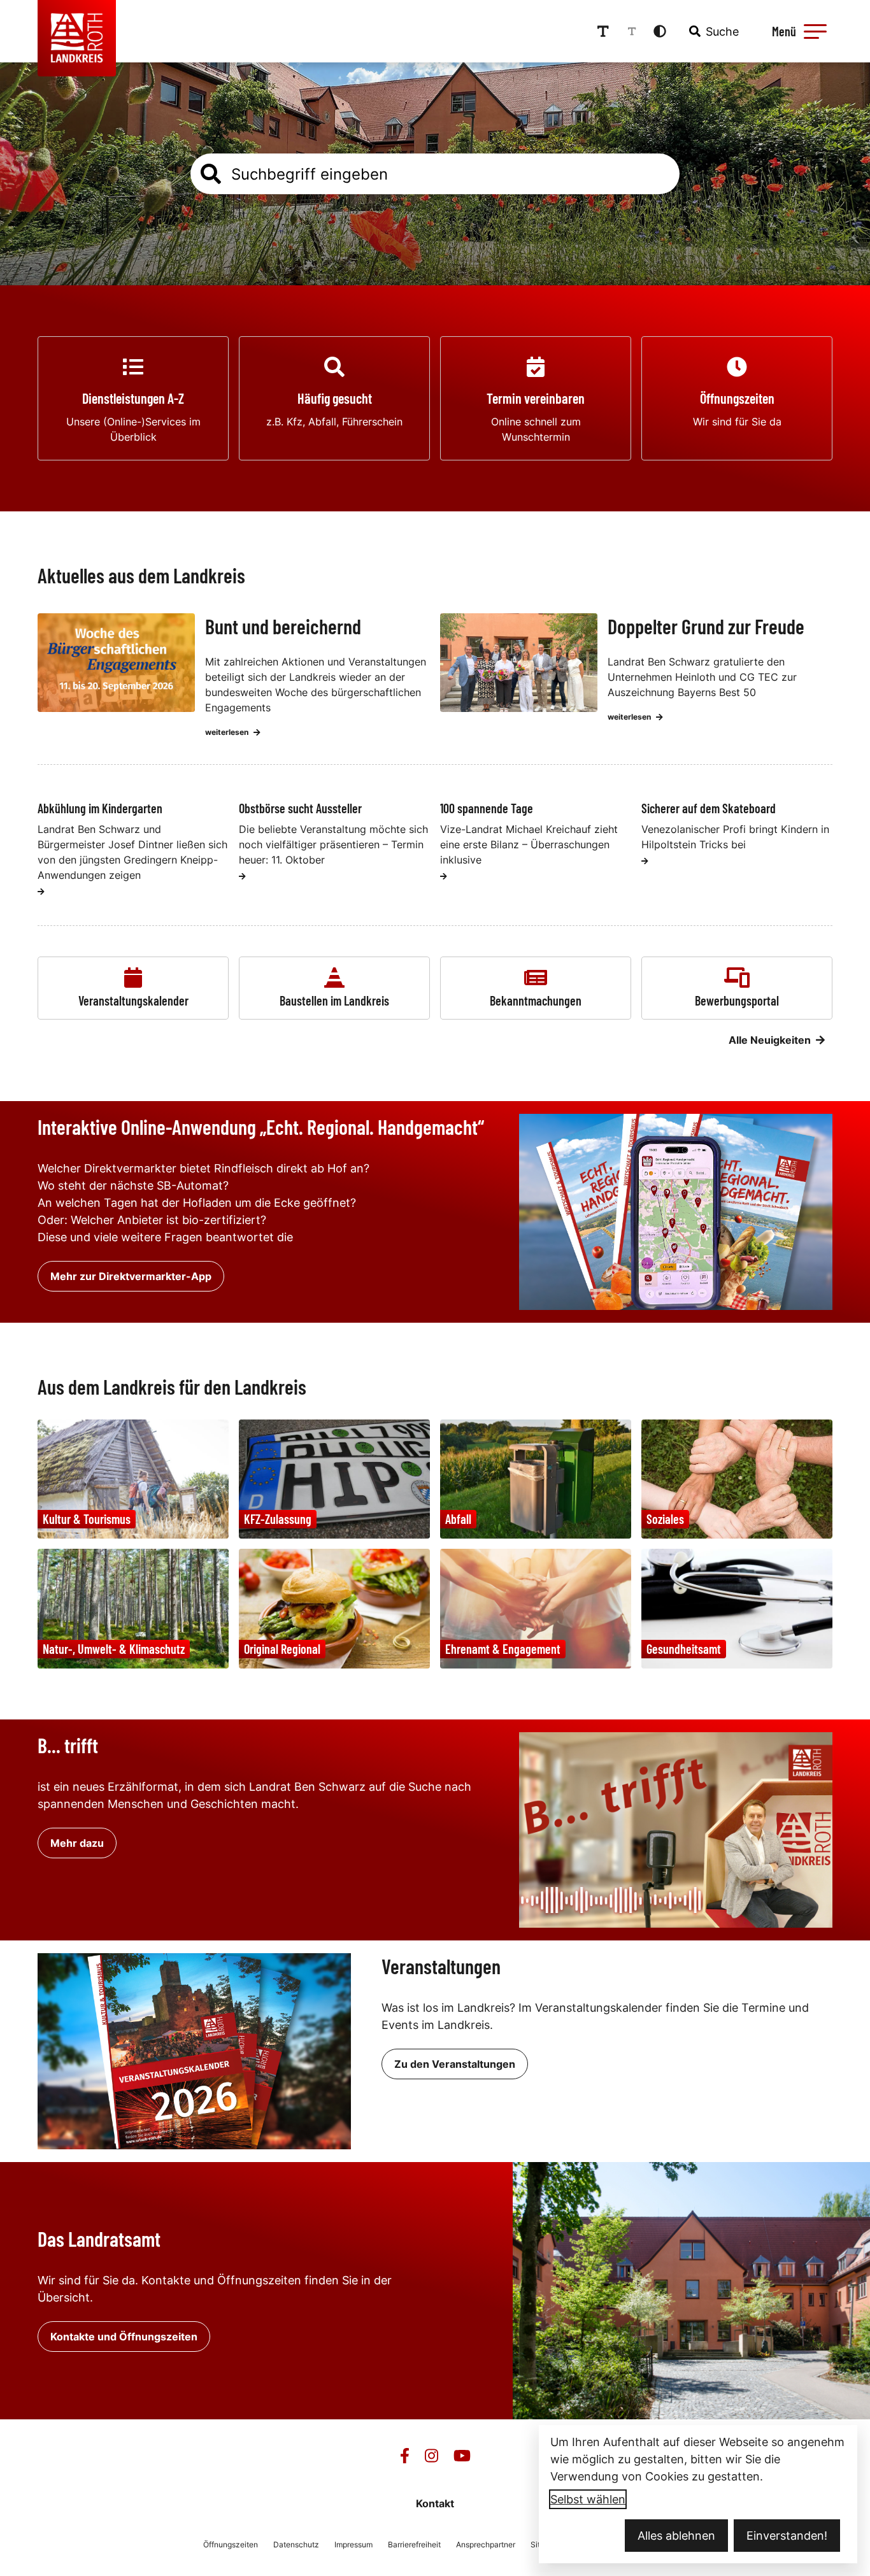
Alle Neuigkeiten (770, 1040)
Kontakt (435, 2503)
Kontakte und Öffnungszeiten (124, 2337)
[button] (815, 31)
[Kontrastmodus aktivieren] (660, 31)
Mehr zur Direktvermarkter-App (131, 1276)
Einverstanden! (787, 2536)
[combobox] (713, 31)
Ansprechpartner (486, 2544)
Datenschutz (296, 2544)
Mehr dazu (77, 1843)
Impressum (353, 2544)
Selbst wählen (588, 2499)
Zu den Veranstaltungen (455, 2064)
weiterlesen (227, 732)
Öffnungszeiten (231, 2544)
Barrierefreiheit (414, 2544)
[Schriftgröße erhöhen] (603, 31)
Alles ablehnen (676, 2536)
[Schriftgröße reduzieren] (632, 31)
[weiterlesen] (41, 892)
